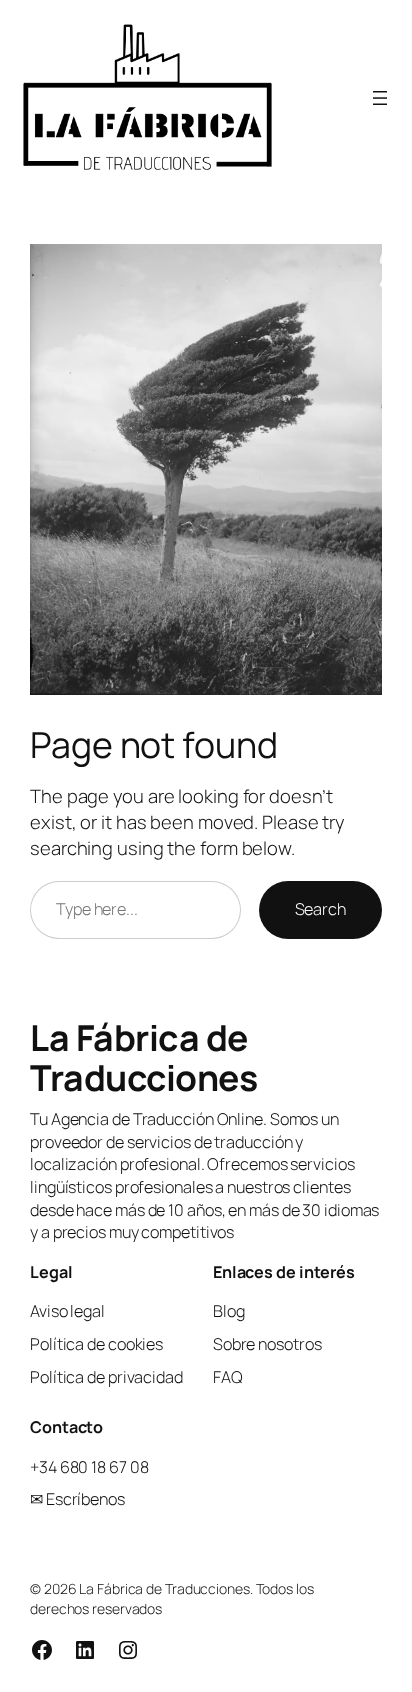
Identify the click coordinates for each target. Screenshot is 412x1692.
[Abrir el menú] (380, 98)
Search (320, 909)
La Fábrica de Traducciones (143, 1057)
